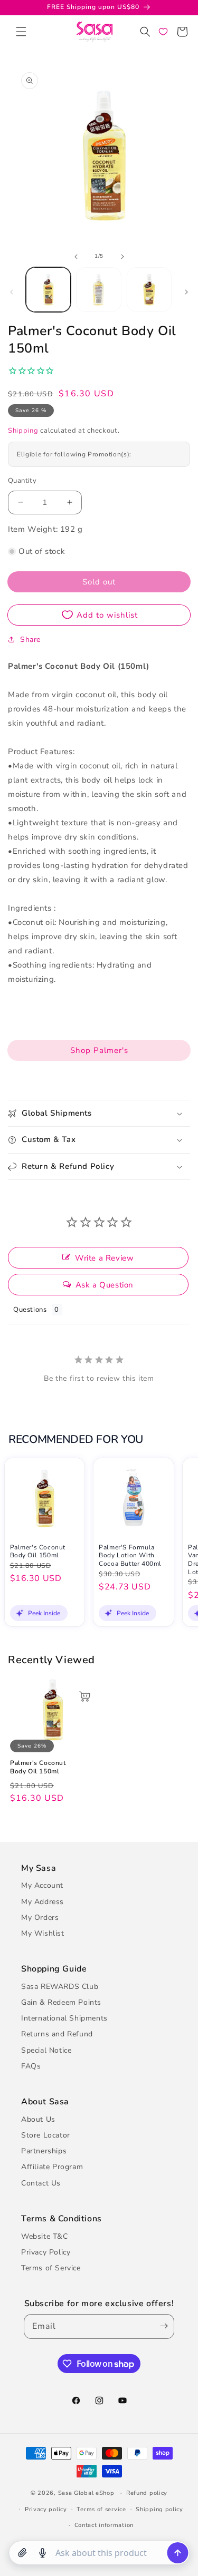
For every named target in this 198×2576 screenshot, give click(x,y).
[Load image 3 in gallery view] (149, 290)
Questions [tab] (30, 1310)
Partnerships (44, 2151)
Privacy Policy (46, 2252)
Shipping (23, 431)
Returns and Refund (57, 2034)
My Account (42, 1885)
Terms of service (101, 2509)
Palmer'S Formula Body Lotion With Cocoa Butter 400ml (130, 1556)
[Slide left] (76, 257)
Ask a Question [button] (105, 1285)
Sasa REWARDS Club (60, 1987)
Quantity (22, 481)
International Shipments (64, 2018)
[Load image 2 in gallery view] (98, 290)
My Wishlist (43, 1933)
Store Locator (46, 2135)
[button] (21, 32)
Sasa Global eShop (86, 2493)
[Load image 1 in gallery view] (48, 290)
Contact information (104, 2525)
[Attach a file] (22, 2553)
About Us (38, 2119)
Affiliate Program (52, 2167)
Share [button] (30, 640)
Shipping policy (159, 2509)
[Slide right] (122, 257)
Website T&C (45, 2236)
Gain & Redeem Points (61, 2002)
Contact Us (41, 2183)
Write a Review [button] (104, 1258)
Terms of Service (51, 2268)
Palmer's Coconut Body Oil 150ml (38, 1552)
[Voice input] (42, 2553)
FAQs (31, 2066)
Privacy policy (46, 2509)
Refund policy (147, 2493)
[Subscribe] (162, 2326)
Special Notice (46, 2050)
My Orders (40, 1918)
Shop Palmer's (99, 1050)
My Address (43, 1902)
